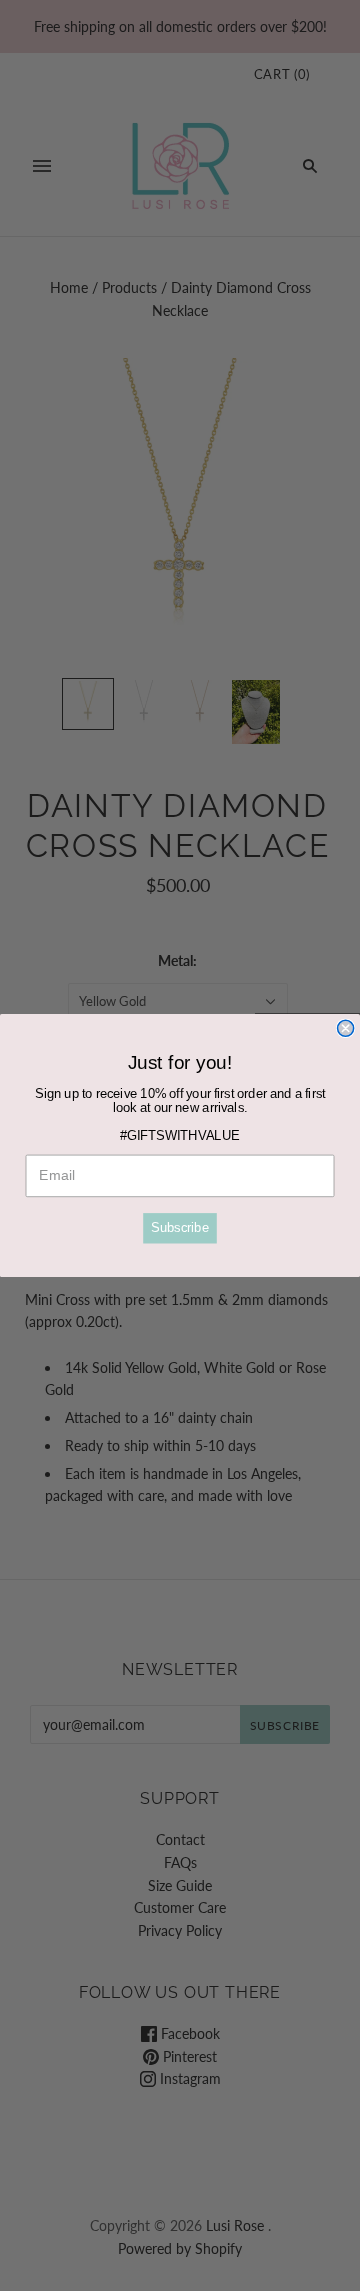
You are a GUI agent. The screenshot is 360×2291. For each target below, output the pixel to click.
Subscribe (180, 1228)
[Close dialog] (346, 1028)
